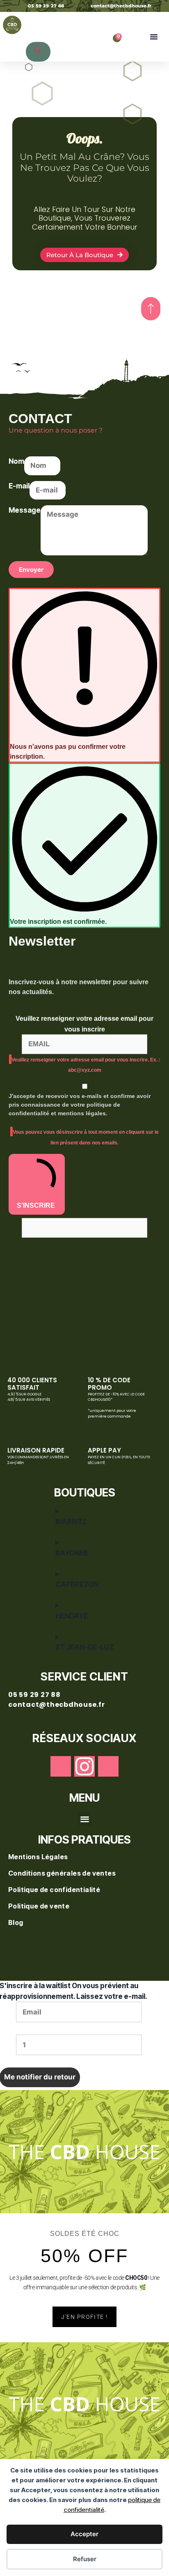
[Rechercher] (38, 52)
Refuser (85, 2559)
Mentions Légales (39, 1857)
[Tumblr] (108, 1766)
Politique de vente (39, 1906)
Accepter (84, 2534)
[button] (154, 37)
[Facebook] (61, 1766)
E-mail (19, 486)
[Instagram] (84, 1766)
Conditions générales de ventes (63, 1873)
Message (25, 510)
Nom (16, 461)
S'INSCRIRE (36, 1205)
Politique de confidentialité (55, 1890)
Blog (16, 1922)
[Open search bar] (30, 17)
